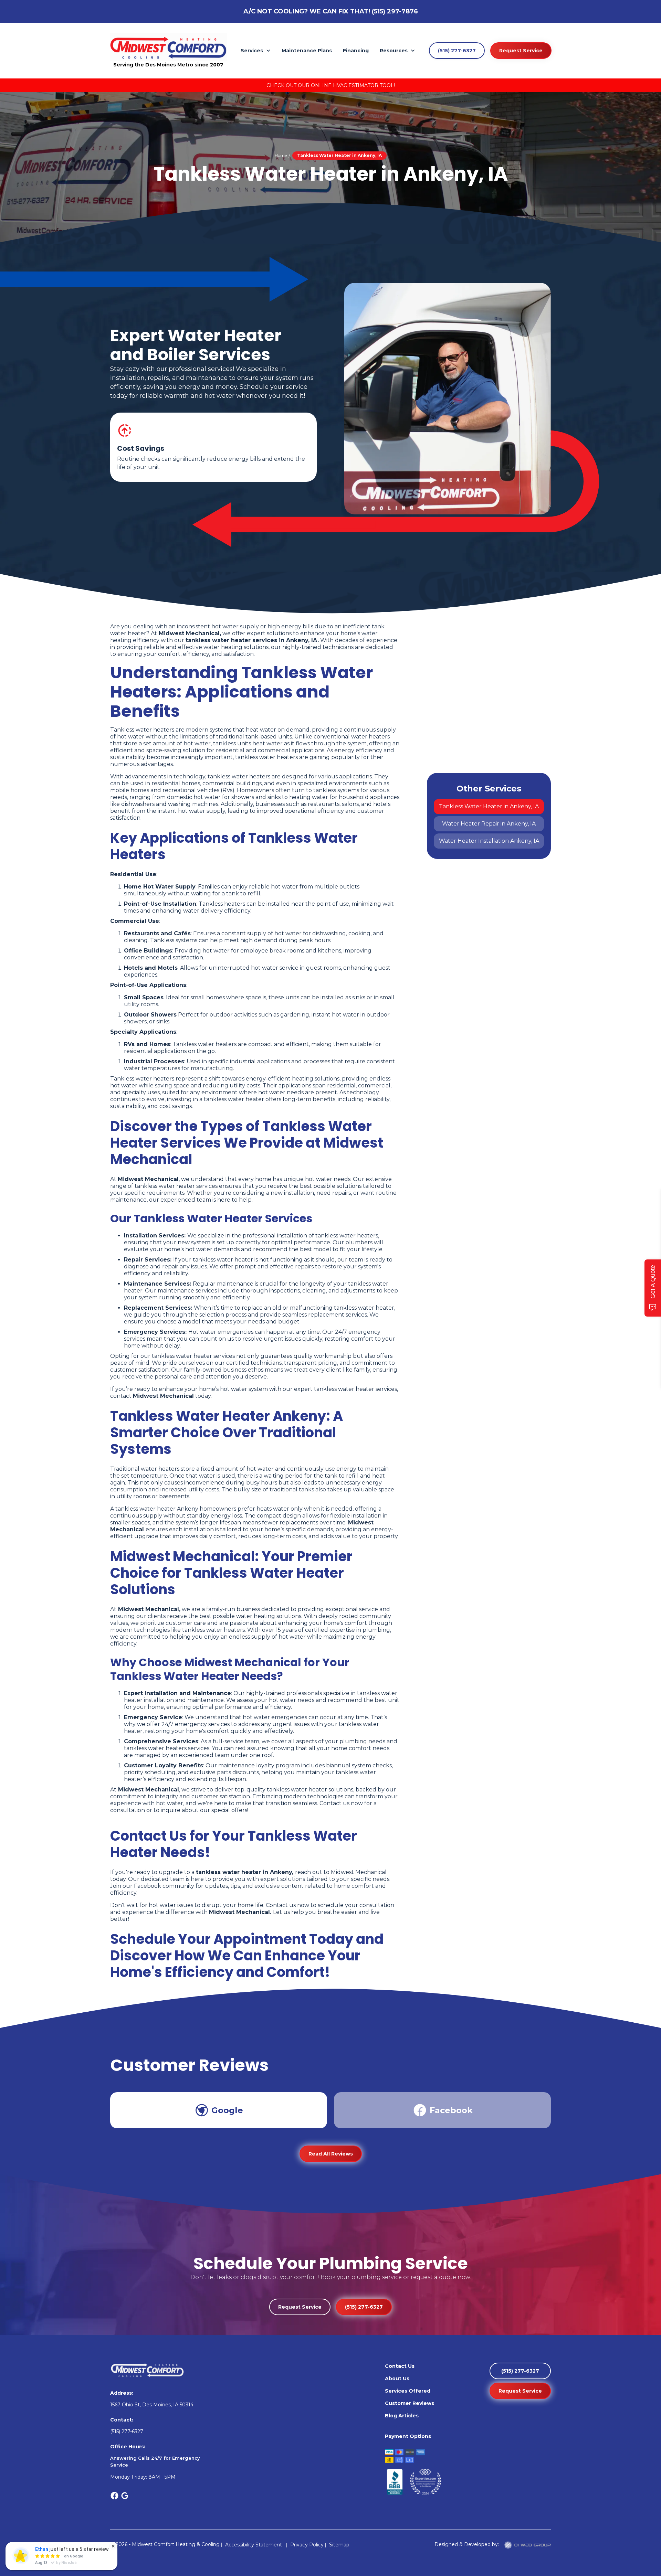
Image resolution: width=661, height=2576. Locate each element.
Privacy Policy (306, 2545)
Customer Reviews (410, 2403)
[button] (256, 51)
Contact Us (400, 2366)
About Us (397, 2378)
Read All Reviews (331, 2154)
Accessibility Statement (254, 2545)
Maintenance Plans (307, 51)
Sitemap (339, 2545)
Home (281, 155)
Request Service (521, 51)
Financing (356, 51)
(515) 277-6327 (457, 51)
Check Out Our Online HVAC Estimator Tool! (331, 85)
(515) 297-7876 (395, 11)
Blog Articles (402, 2416)
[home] (168, 47)
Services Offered (408, 2391)
